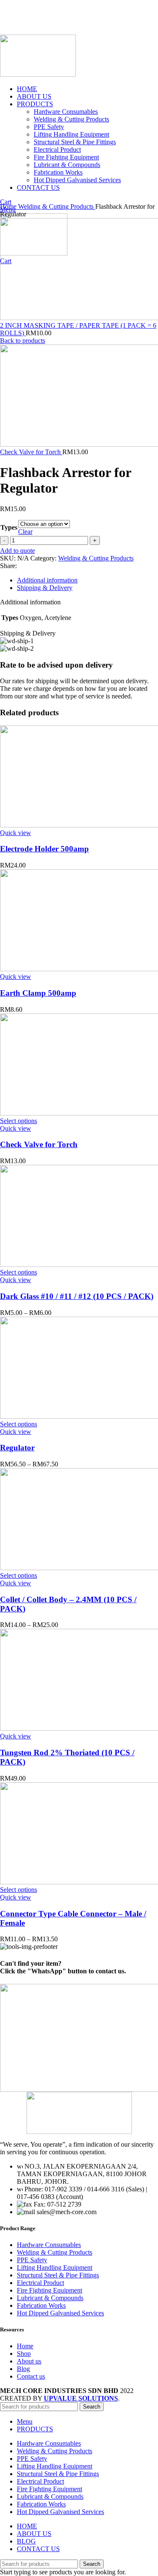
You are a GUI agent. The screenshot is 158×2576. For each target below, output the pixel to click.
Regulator (17, 1448)
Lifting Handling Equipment (55, 2267)
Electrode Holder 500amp (44, 849)
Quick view (16, 833)
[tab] (87, 580)
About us (29, 2361)
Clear (25, 532)
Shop (24, 2354)
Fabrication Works (41, 2305)
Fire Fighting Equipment (50, 2290)
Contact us (31, 2376)
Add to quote (17, 551)
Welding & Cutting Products (57, 206)
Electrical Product (40, 2283)
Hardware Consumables (49, 2245)
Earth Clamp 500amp (38, 993)
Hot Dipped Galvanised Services (60, 2313)
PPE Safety (32, 2260)
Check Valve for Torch (31, 452)
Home (9, 206)
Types (9, 527)
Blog (23, 2369)
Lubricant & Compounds (50, 2298)
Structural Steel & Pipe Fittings (58, 2275)
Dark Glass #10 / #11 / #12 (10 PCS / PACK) (77, 1296)
